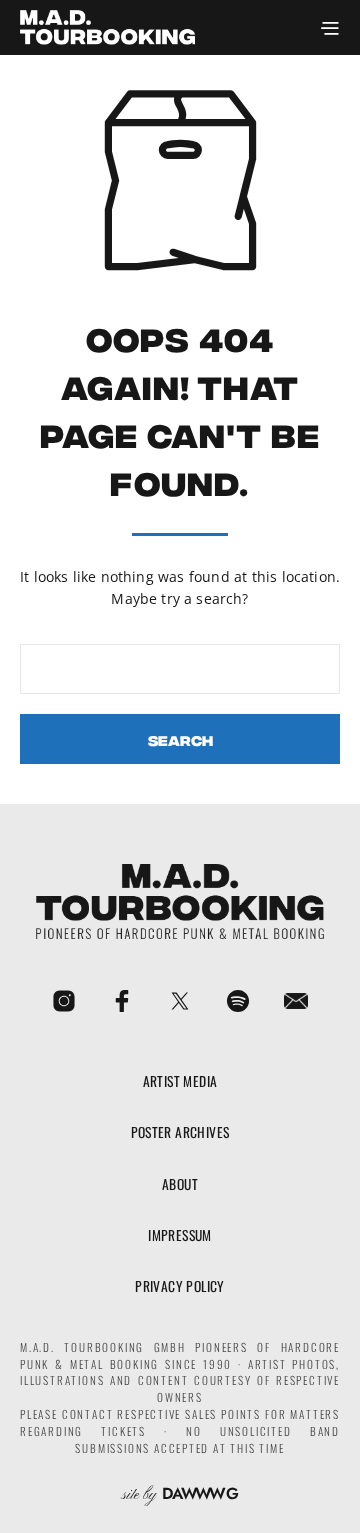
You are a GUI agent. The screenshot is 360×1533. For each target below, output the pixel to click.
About (180, 1184)
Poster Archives (180, 1132)
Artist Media (180, 1081)
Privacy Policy (180, 1286)
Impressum (180, 1235)
